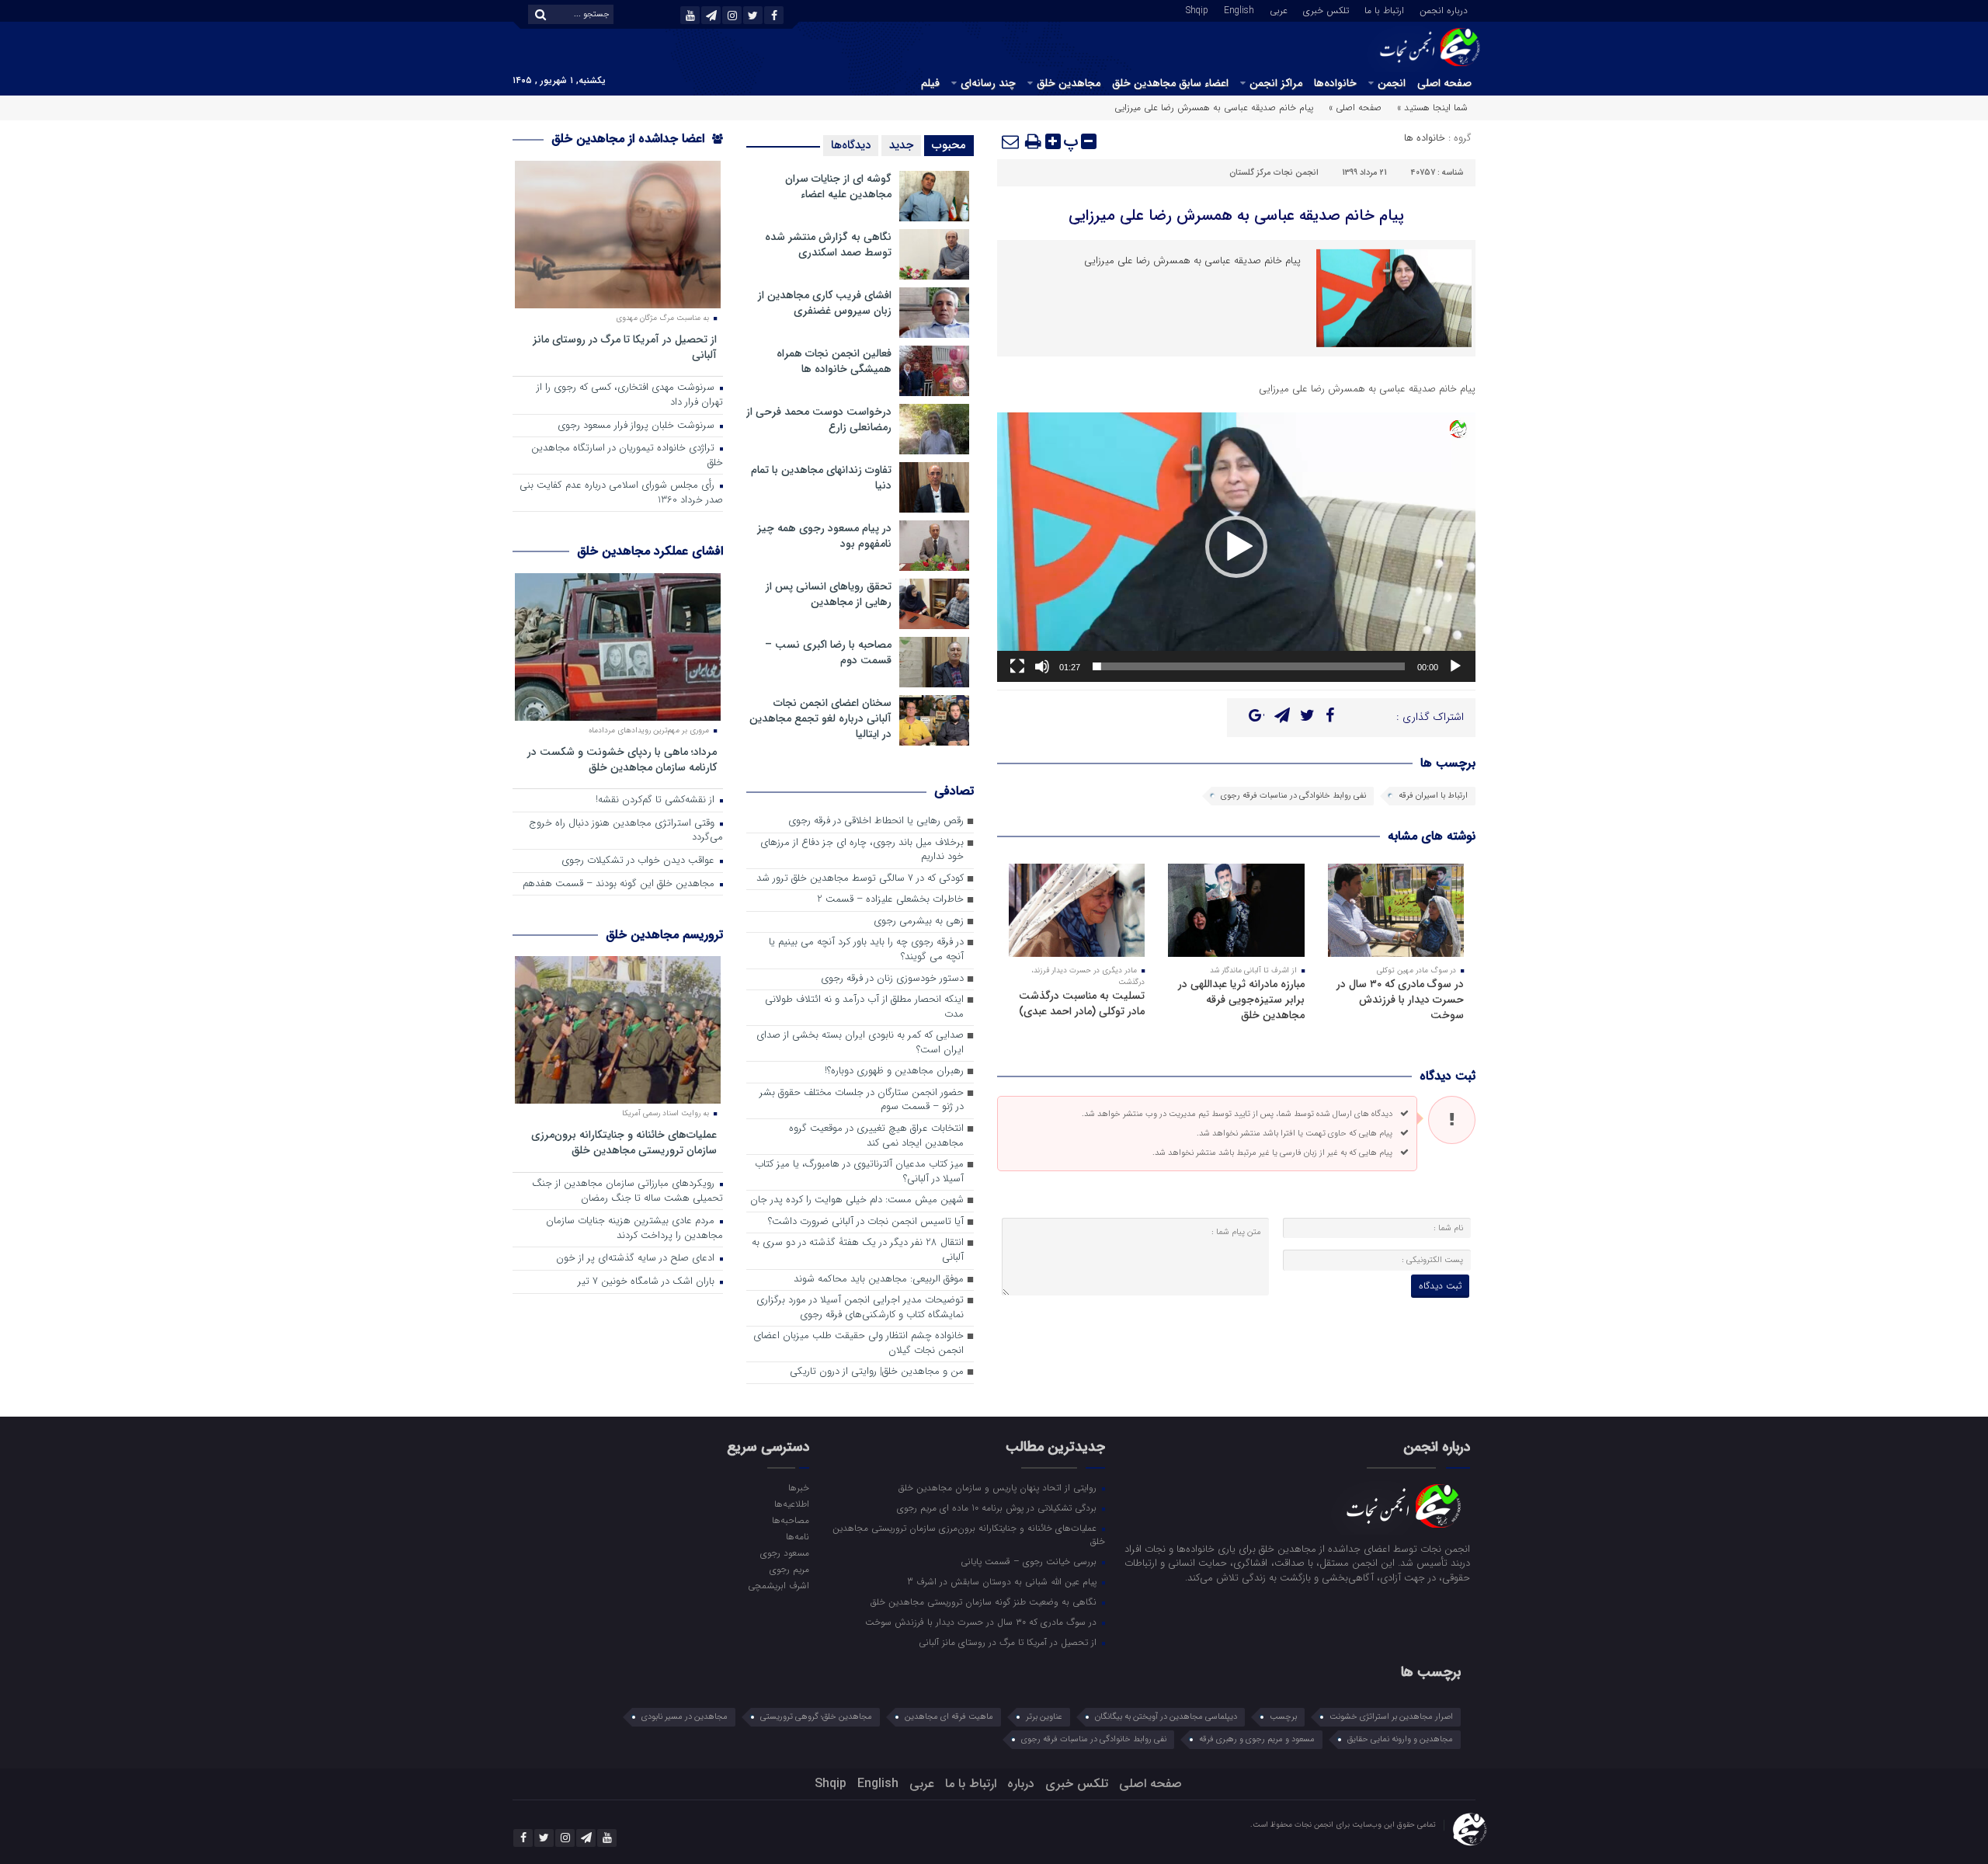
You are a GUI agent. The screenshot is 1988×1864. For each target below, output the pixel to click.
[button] (1236, 547)
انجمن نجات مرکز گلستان (1274, 173)
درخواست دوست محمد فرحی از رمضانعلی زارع (819, 419)
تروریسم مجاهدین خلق (664, 935)
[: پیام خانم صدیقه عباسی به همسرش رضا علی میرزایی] (1011, 141)
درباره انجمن (1444, 9)
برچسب (1283, 1717)
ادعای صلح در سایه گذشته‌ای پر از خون (637, 1259)
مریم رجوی (789, 1569)
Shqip (1197, 9)
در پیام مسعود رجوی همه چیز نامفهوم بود (824, 536)
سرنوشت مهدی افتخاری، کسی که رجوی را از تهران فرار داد (630, 395)
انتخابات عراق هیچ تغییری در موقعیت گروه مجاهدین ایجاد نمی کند (876, 1136)
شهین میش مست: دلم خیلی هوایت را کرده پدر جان (857, 1200)
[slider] (1249, 666)
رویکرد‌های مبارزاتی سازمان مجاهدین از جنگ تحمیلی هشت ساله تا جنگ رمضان (627, 1191)
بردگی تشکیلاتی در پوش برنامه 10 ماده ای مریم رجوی (998, 1508)
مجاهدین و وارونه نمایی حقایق (1400, 1739)
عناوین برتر (1044, 1717)
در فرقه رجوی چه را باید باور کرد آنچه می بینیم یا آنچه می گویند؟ (866, 950)
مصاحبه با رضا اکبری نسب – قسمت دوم (828, 652)
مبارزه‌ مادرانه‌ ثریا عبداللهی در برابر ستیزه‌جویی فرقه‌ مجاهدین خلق (1241, 1000)
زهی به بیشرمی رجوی (919, 922)
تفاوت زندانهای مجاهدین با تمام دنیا (821, 478)
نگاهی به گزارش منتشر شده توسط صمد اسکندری (828, 245)
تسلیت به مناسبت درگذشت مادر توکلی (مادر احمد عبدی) (1082, 1003)
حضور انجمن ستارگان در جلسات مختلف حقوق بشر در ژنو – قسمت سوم (862, 1101)
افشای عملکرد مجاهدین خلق (650, 551)
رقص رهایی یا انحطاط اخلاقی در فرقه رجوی (876, 821)
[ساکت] (1042, 666)
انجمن (1392, 83)
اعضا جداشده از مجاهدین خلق (630, 139)
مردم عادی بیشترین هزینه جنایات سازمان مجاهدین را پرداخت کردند (634, 1229)
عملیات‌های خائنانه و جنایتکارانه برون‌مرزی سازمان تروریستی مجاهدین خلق (624, 1142)
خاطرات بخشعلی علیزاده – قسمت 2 (890, 900)
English (1239, 9)
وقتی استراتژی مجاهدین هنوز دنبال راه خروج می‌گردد (626, 831)
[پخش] (1455, 666)
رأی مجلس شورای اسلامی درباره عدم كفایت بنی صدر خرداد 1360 (621, 493)
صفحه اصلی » (1355, 108)
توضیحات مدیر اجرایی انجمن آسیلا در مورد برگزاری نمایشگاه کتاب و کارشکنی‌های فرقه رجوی (860, 1308)
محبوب (949, 145)
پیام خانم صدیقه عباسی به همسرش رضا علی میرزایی (1236, 216)
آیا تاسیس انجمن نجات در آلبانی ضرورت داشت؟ (866, 1222)
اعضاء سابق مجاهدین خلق (1170, 83)
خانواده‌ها (1335, 83)
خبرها (798, 1487)
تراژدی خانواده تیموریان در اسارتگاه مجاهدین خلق (627, 456)
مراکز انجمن (1276, 83)
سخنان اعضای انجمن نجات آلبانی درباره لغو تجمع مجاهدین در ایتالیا (820, 718)
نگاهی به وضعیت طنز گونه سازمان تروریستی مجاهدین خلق (985, 1601)
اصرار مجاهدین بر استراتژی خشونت (1391, 1717)
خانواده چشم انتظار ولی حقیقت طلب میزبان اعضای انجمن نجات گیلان (858, 1344)
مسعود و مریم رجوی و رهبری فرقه (1257, 1739)
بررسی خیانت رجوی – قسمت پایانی (1030, 1561)
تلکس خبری (1326, 9)
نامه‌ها (797, 1536)
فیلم (930, 83)
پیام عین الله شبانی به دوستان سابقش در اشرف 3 (1003, 1581)
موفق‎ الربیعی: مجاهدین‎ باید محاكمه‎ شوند (879, 1280)
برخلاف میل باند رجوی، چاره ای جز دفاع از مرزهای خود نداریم (862, 850)
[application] (1236, 547)
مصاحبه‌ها (790, 1520)
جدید (901, 145)
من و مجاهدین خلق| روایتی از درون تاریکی (877, 1372)
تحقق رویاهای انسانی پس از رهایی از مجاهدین (829, 594)
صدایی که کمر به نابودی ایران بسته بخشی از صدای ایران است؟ (860, 1043)
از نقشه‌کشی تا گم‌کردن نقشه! (657, 800)
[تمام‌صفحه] (1017, 666)
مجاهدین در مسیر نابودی (685, 1717)
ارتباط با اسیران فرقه (1433, 796)
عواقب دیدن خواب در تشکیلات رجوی (639, 861)
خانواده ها (1425, 138)
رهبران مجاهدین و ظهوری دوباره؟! (894, 1071)
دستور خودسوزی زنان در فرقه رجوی (892, 979)
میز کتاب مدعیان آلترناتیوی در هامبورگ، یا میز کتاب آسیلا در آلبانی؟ (859, 1172)
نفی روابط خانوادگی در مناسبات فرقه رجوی (1293, 796)
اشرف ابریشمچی (778, 1585)
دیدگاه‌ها (851, 145)
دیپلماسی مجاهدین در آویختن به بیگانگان (1166, 1717)
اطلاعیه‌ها (791, 1504)
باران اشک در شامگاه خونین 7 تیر (648, 1282)
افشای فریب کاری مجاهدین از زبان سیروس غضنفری (825, 303)
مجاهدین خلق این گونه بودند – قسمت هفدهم (620, 884)
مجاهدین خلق (1069, 83)
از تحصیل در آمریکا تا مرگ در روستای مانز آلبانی (625, 347)
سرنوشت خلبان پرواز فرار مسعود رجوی (638, 426)
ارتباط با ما (1384, 9)
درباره (1021, 1784)
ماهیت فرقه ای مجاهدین (949, 1717)
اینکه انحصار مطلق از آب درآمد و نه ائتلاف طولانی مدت (864, 1007)
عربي (1279, 9)
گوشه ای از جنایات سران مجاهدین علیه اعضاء (838, 186)
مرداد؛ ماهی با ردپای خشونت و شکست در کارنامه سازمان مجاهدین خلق (622, 759)
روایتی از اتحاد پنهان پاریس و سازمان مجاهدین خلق (999, 1487)
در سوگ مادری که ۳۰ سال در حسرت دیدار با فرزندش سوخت (1400, 1000)
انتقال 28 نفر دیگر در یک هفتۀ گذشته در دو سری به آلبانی (858, 1250)
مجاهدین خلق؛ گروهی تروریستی (816, 1717)
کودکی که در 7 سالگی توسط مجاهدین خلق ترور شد (860, 879)
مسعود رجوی (784, 1553)
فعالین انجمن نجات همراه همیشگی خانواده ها (834, 361)
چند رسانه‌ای (988, 83)
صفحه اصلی (1444, 83)
